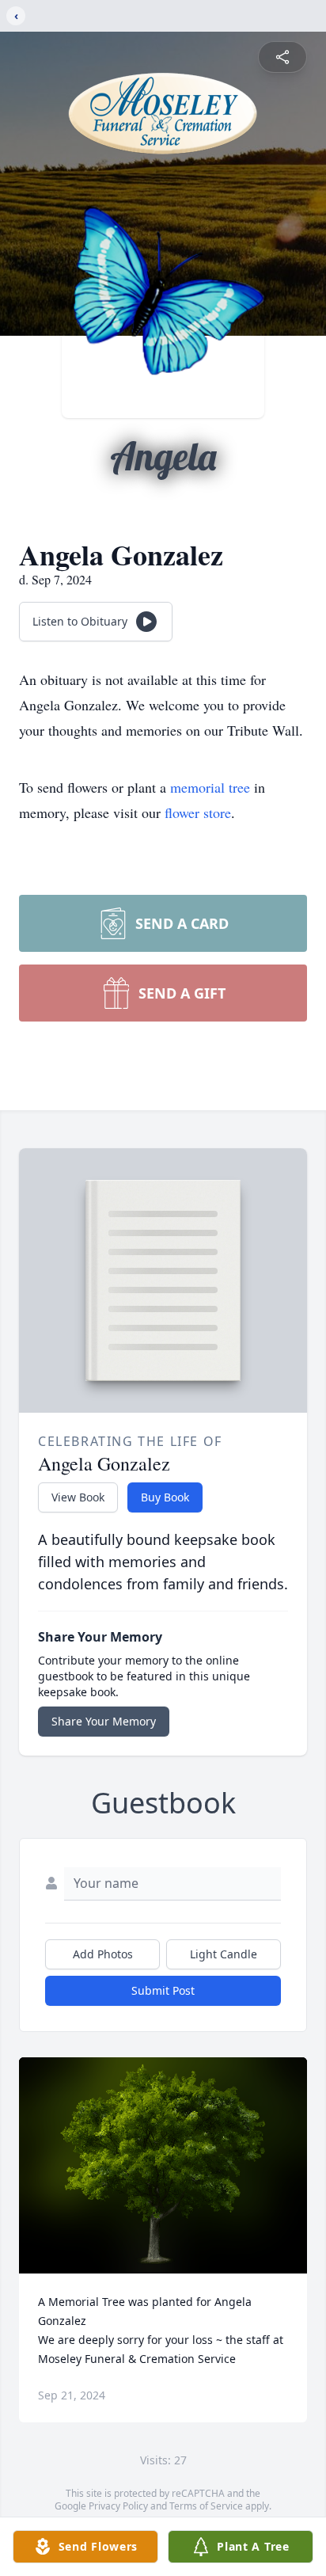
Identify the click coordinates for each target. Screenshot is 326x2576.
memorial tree (210, 787)
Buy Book (165, 1497)
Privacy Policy (118, 2506)
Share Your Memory (104, 1721)
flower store (198, 812)
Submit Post (163, 1990)
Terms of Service (206, 2506)
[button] (163, 2165)
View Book (78, 1497)
